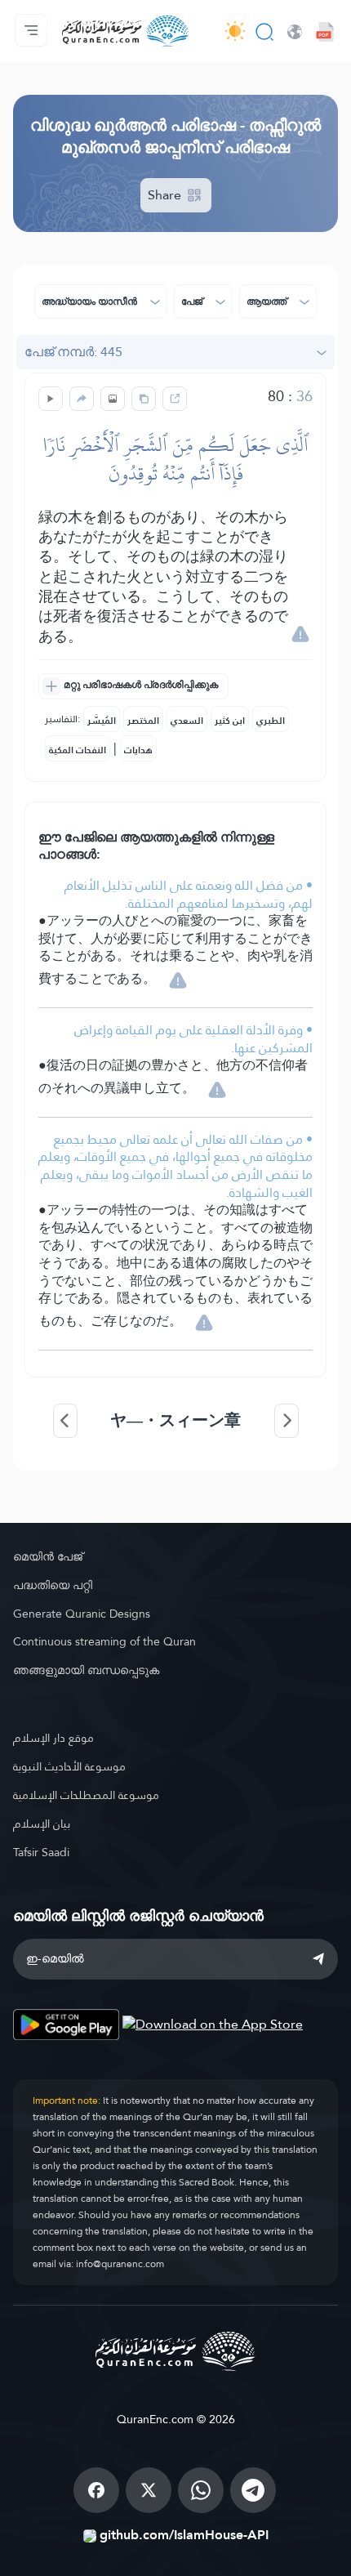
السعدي (187, 721)
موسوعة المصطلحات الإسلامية (86, 1795)
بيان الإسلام (42, 1824)
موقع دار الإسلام (53, 1738)
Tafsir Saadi (41, 1852)
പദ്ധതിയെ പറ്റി (53, 1585)
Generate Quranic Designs (82, 1614)
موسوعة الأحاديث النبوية (69, 1766)
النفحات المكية (78, 750)
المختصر (143, 721)
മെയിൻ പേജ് (48, 1556)
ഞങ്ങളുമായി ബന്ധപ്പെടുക (86, 1670)
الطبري (271, 721)
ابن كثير (230, 721)
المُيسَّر (102, 721)
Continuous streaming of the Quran (104, 1641)
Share (166, 195)
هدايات (138, 750)
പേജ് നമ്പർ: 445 (73, 352)
